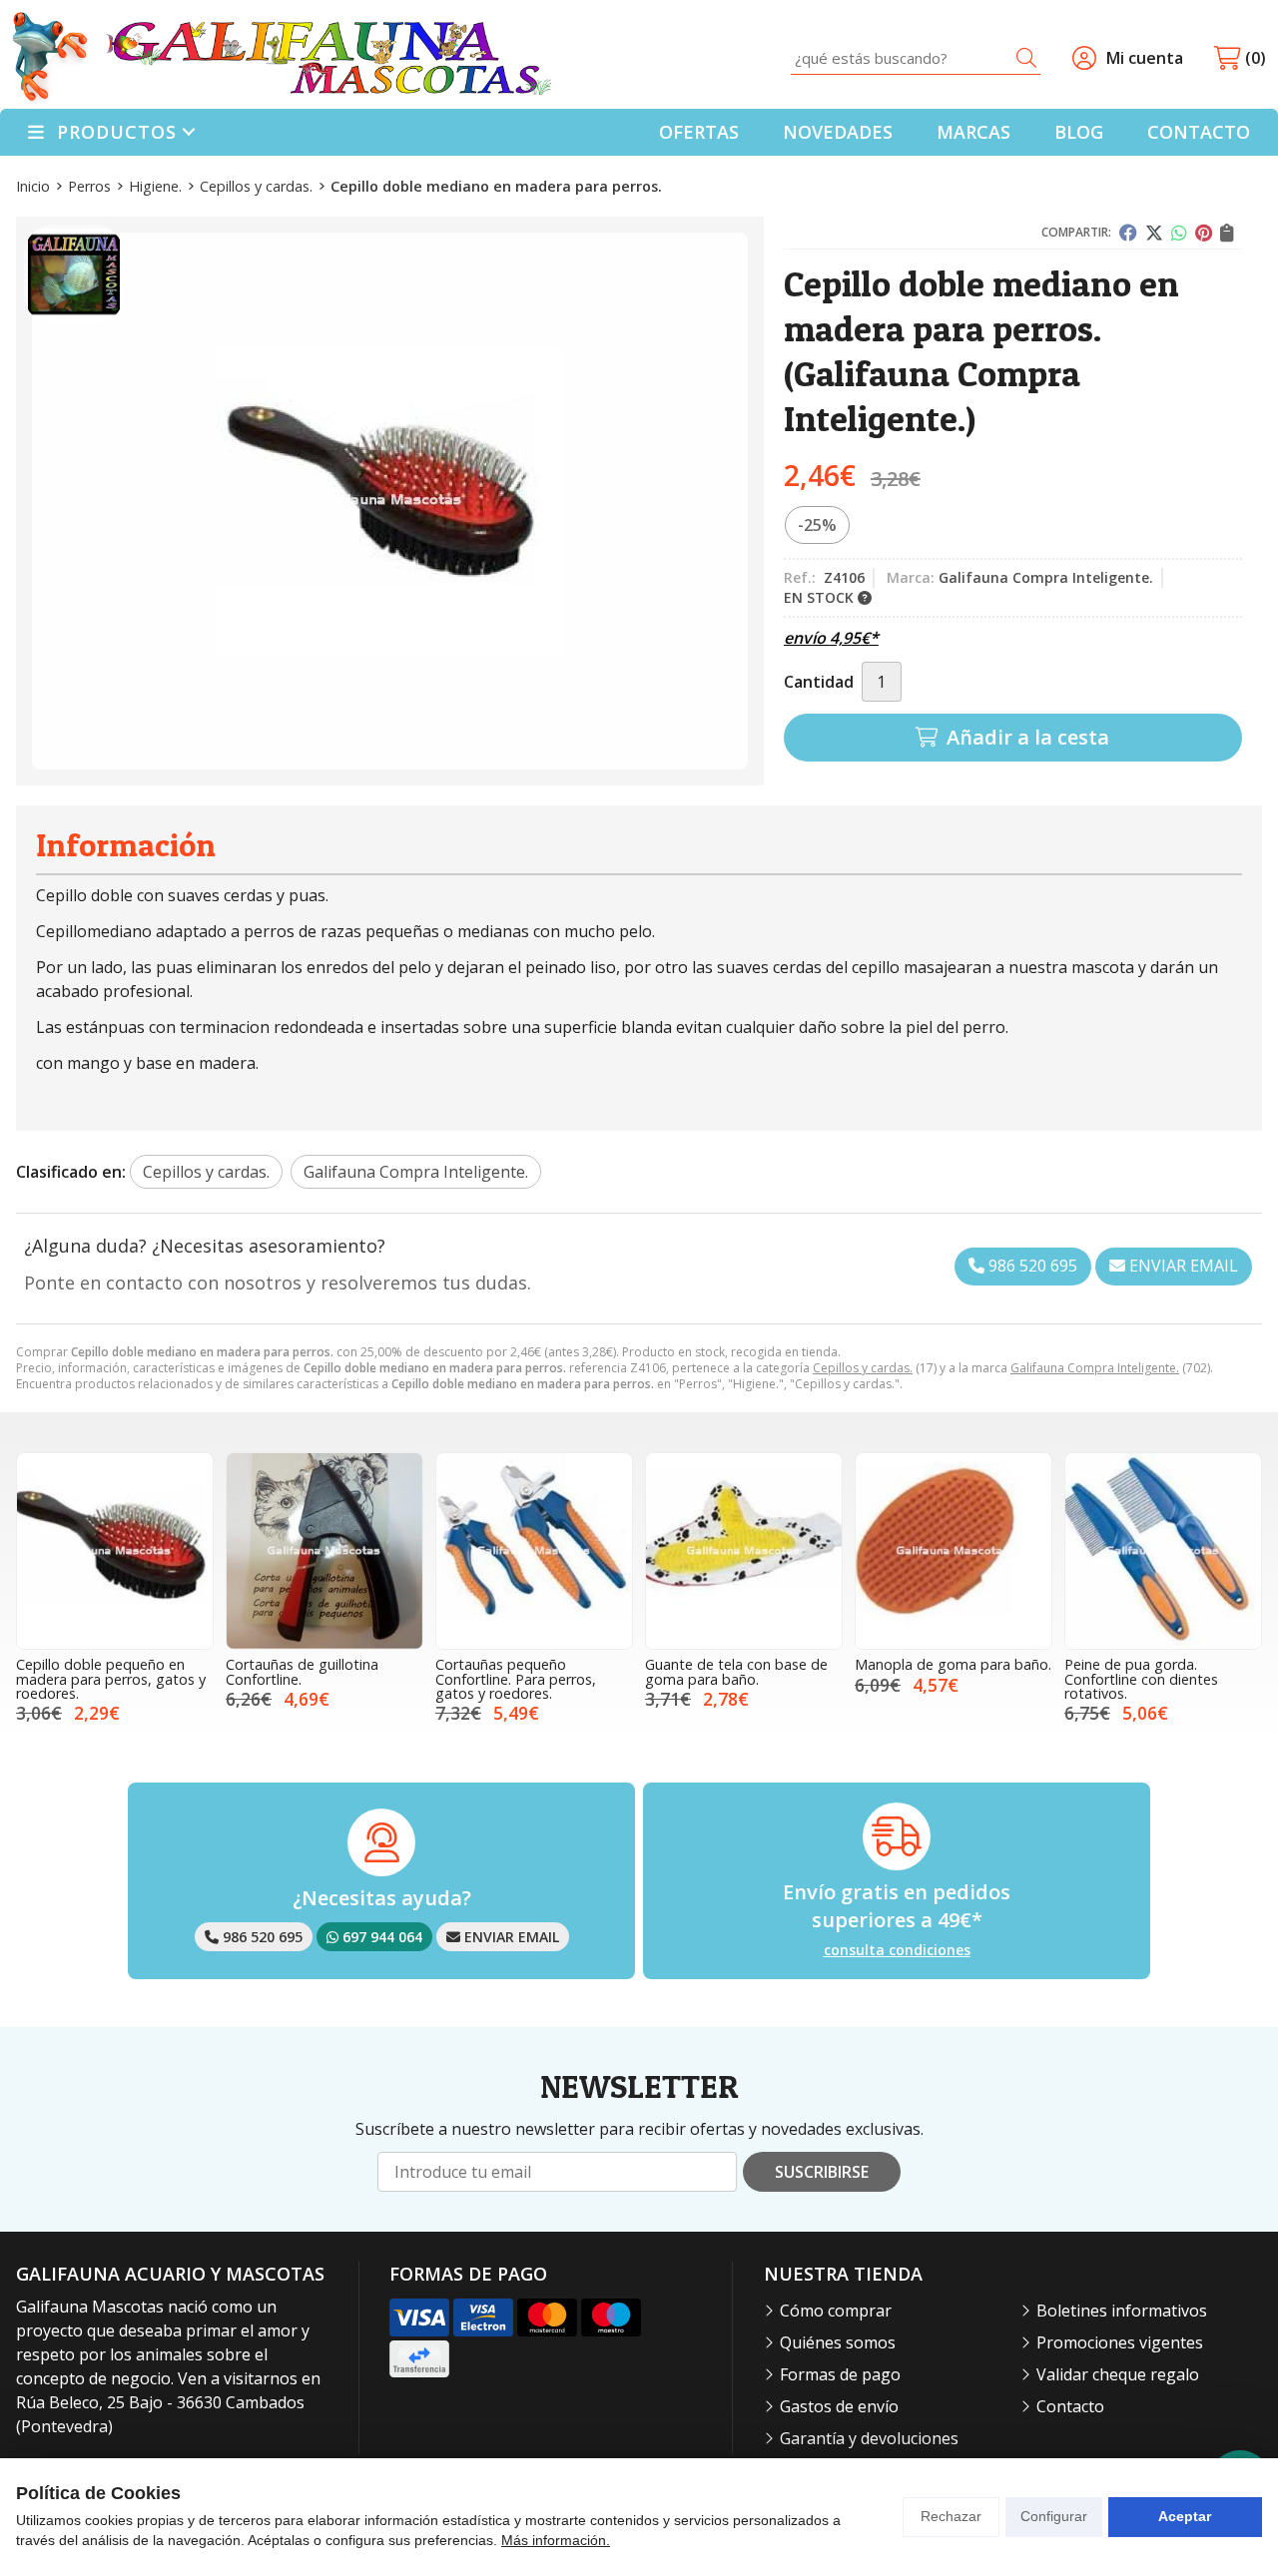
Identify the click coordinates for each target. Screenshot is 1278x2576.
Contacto (1070, 2406)
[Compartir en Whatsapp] (1179, 233)
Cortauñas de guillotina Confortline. (302, 1671)
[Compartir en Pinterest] (1204, 233)
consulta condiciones (897, 1951)
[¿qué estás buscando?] (916, 58)
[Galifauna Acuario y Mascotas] (282, 58)
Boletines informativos (1122, 2311)
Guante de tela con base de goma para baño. (736, 1671)
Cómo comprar (836, 2311)
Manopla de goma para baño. (953, 1664)
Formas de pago (840, 2374)
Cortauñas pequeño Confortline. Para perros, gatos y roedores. (516, 1679)
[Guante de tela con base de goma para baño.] (744, 1551)
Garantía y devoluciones (869, 2438)
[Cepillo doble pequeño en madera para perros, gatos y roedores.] (115, 1551)
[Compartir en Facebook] (1128, 233)
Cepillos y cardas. (863, 1368)
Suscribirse (822, 2172)
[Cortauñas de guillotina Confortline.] (324, 1551)
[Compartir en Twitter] (1154, 233)
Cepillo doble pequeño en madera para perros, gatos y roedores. (111, 1679)
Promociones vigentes (1120, 2342)
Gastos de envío (839, 2406)
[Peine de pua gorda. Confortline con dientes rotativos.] (1163, 1551)
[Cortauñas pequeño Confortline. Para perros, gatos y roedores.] (534, 1551)
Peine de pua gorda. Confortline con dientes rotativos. (1141, 1679)
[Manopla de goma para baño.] (954, 1551)
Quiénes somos (838, 2342)
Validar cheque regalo (1118, 2374)
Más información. (556, 2540)
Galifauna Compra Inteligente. (1095, 1368)
